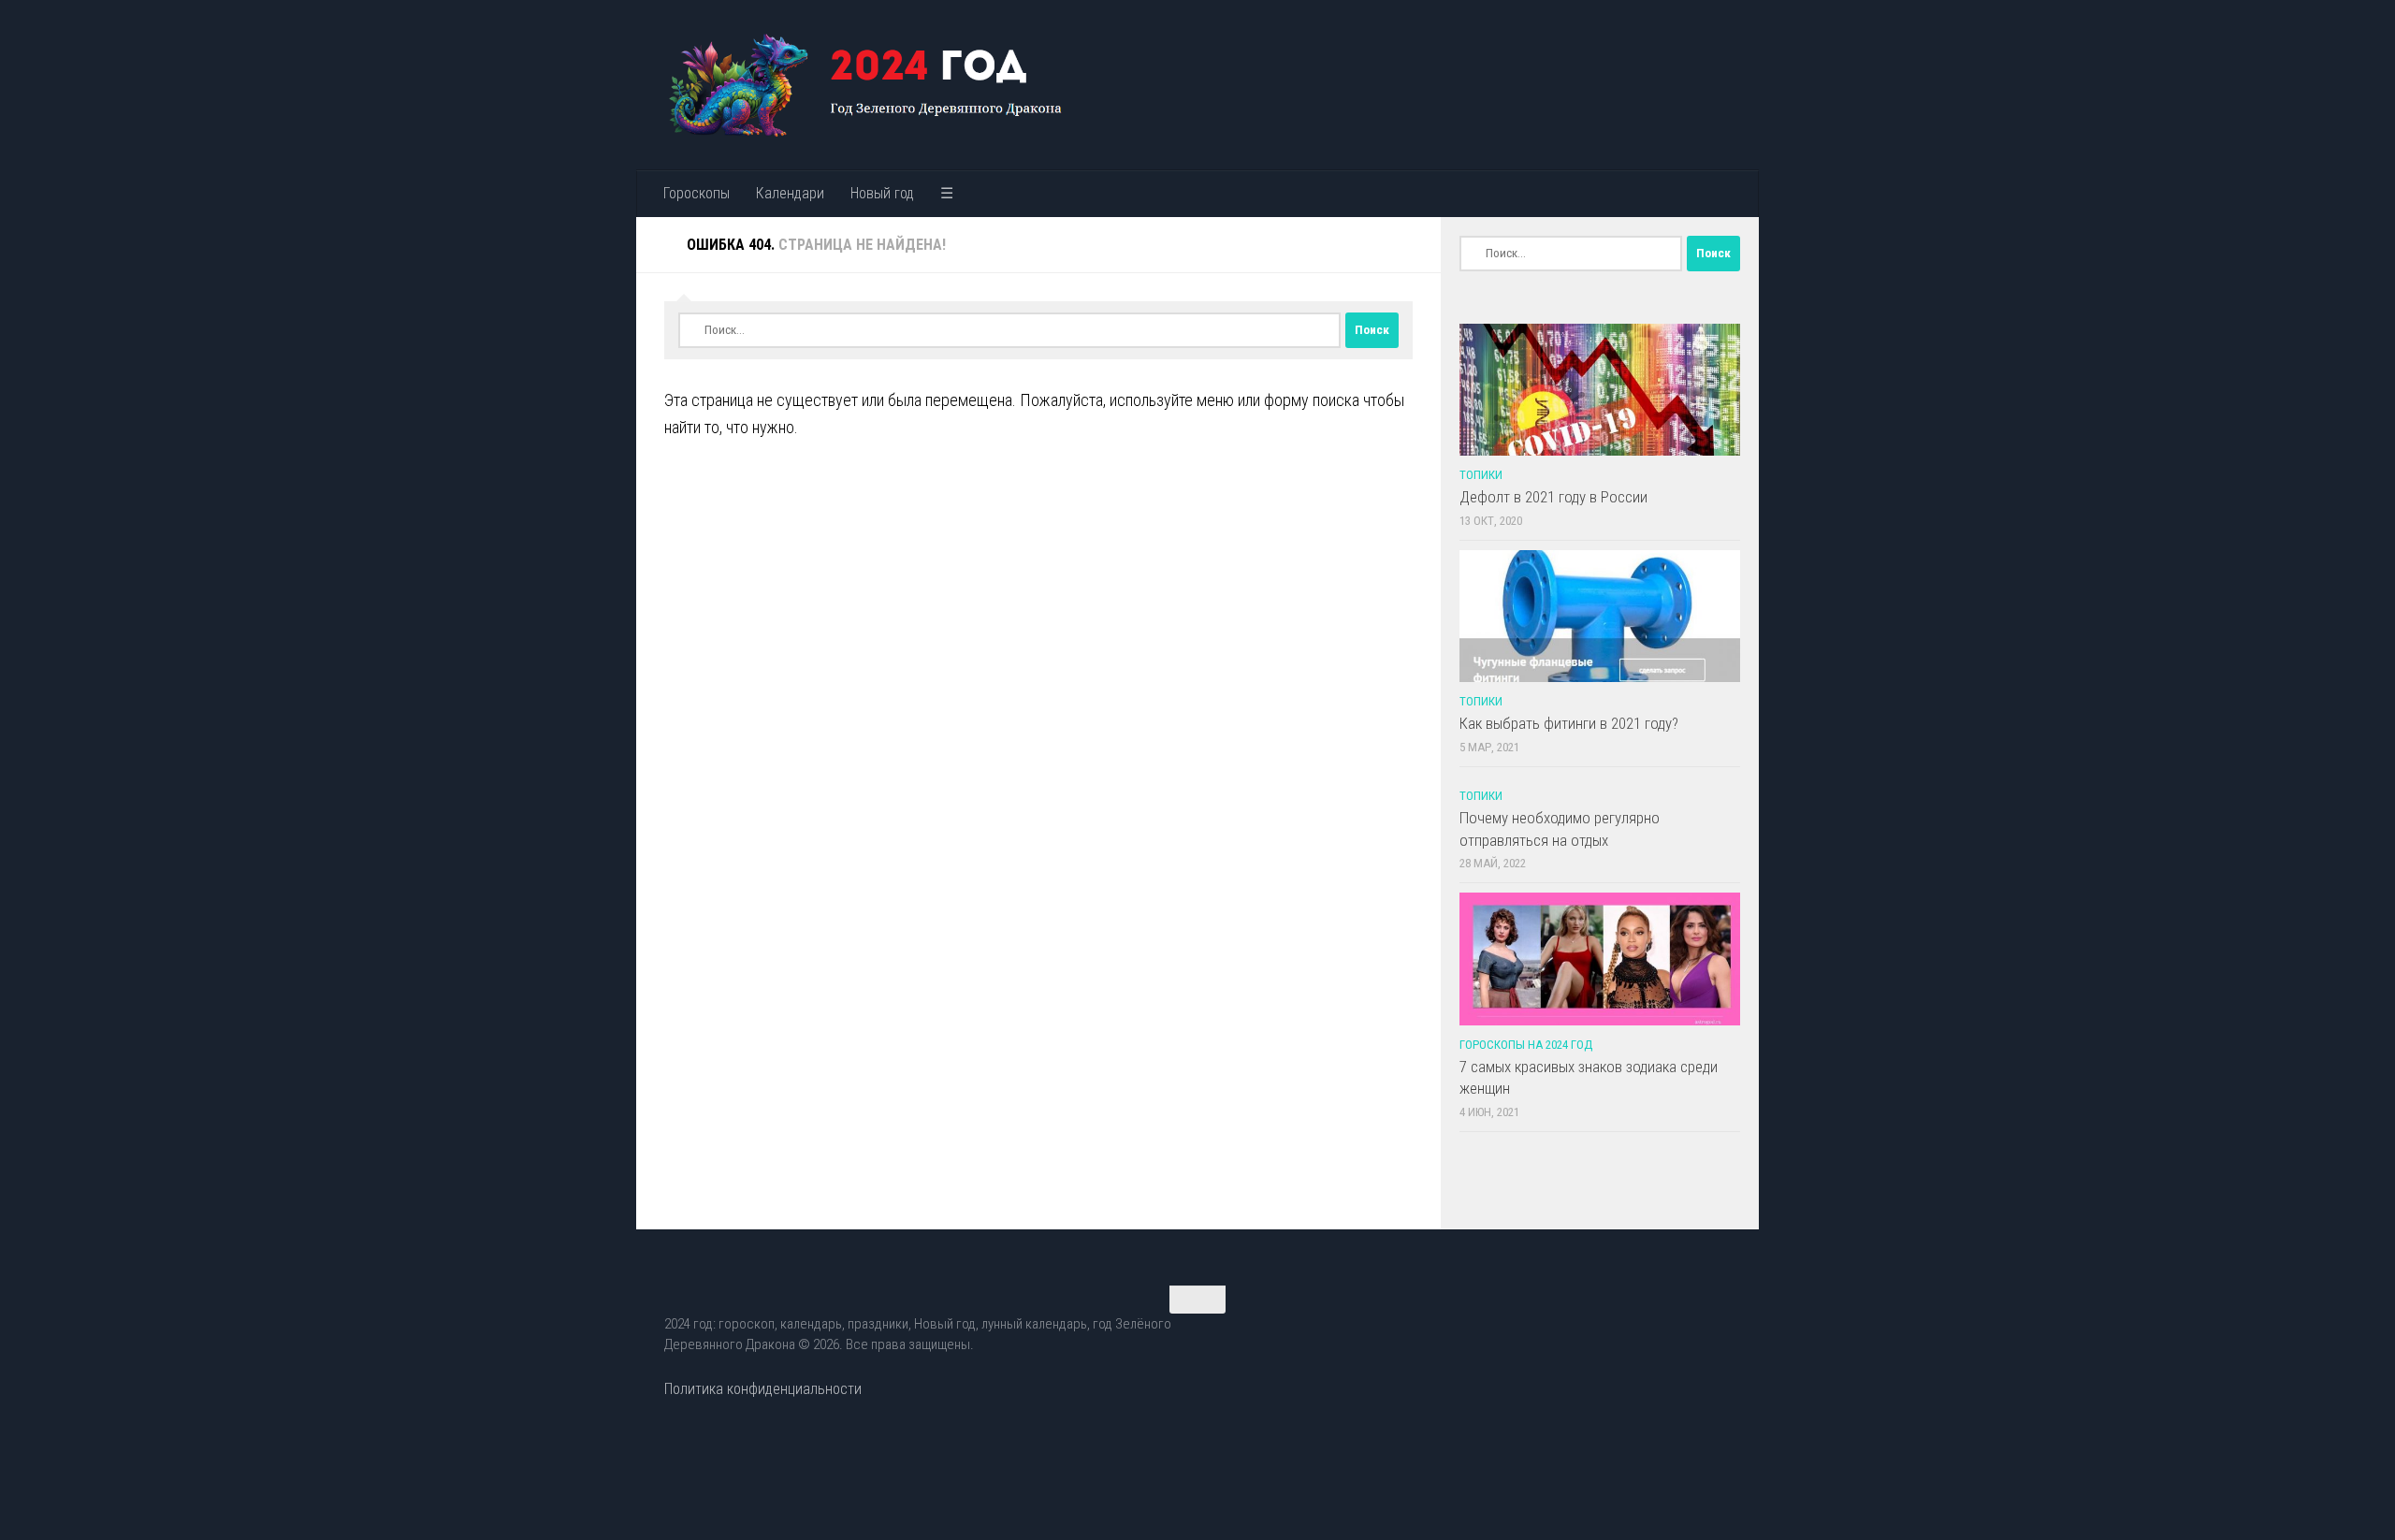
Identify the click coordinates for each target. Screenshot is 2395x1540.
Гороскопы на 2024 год (1526, 1045)
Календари (790, 193)
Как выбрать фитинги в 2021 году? (1569, 723)
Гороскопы (697, 193)
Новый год (882, 193)
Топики (1481, 475)
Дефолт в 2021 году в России (1553, 497)
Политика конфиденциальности (763, 1389)
